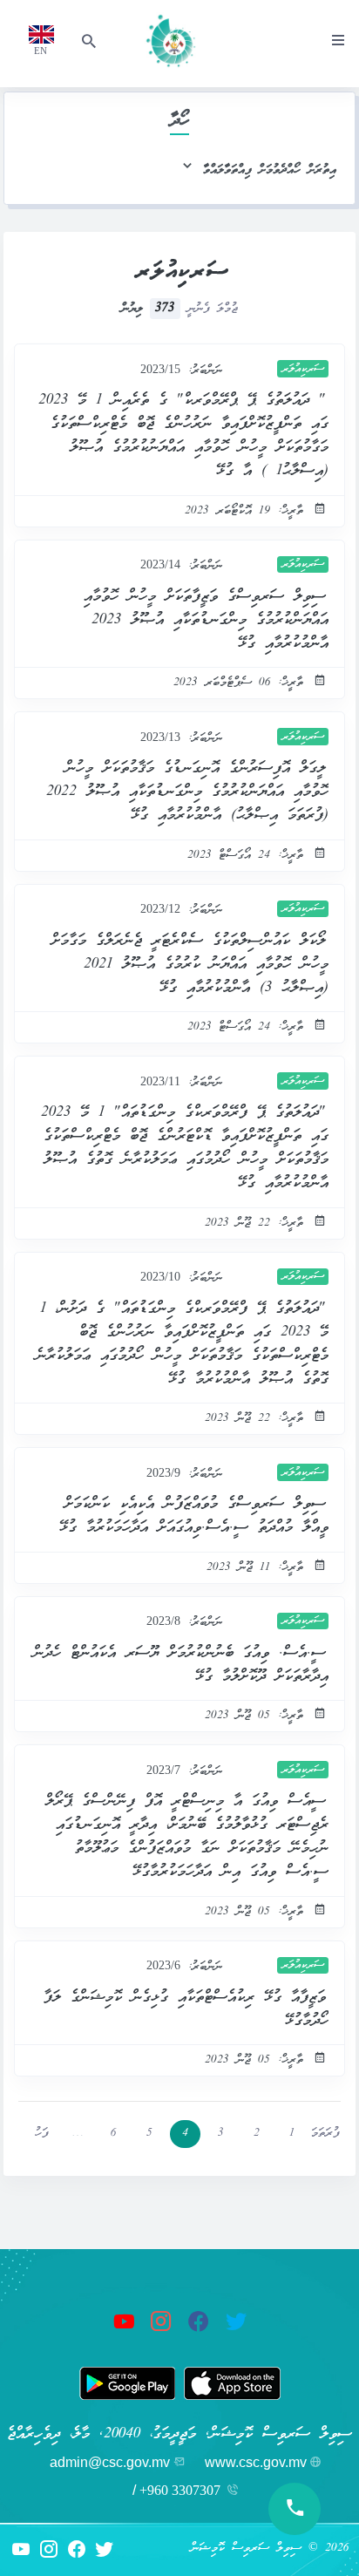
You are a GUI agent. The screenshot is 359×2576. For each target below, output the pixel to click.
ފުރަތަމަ (325, 2134)
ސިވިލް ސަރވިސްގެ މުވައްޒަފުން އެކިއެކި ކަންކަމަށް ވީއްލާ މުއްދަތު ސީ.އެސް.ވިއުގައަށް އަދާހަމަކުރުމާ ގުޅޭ (194, 1516)
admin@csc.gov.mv (110, 2462)
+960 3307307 (180, 2490)
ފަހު (42, 2134)
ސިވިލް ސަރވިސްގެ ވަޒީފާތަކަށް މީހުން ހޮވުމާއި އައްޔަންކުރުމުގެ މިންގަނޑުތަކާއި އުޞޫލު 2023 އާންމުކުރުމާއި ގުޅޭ (207, 620)
